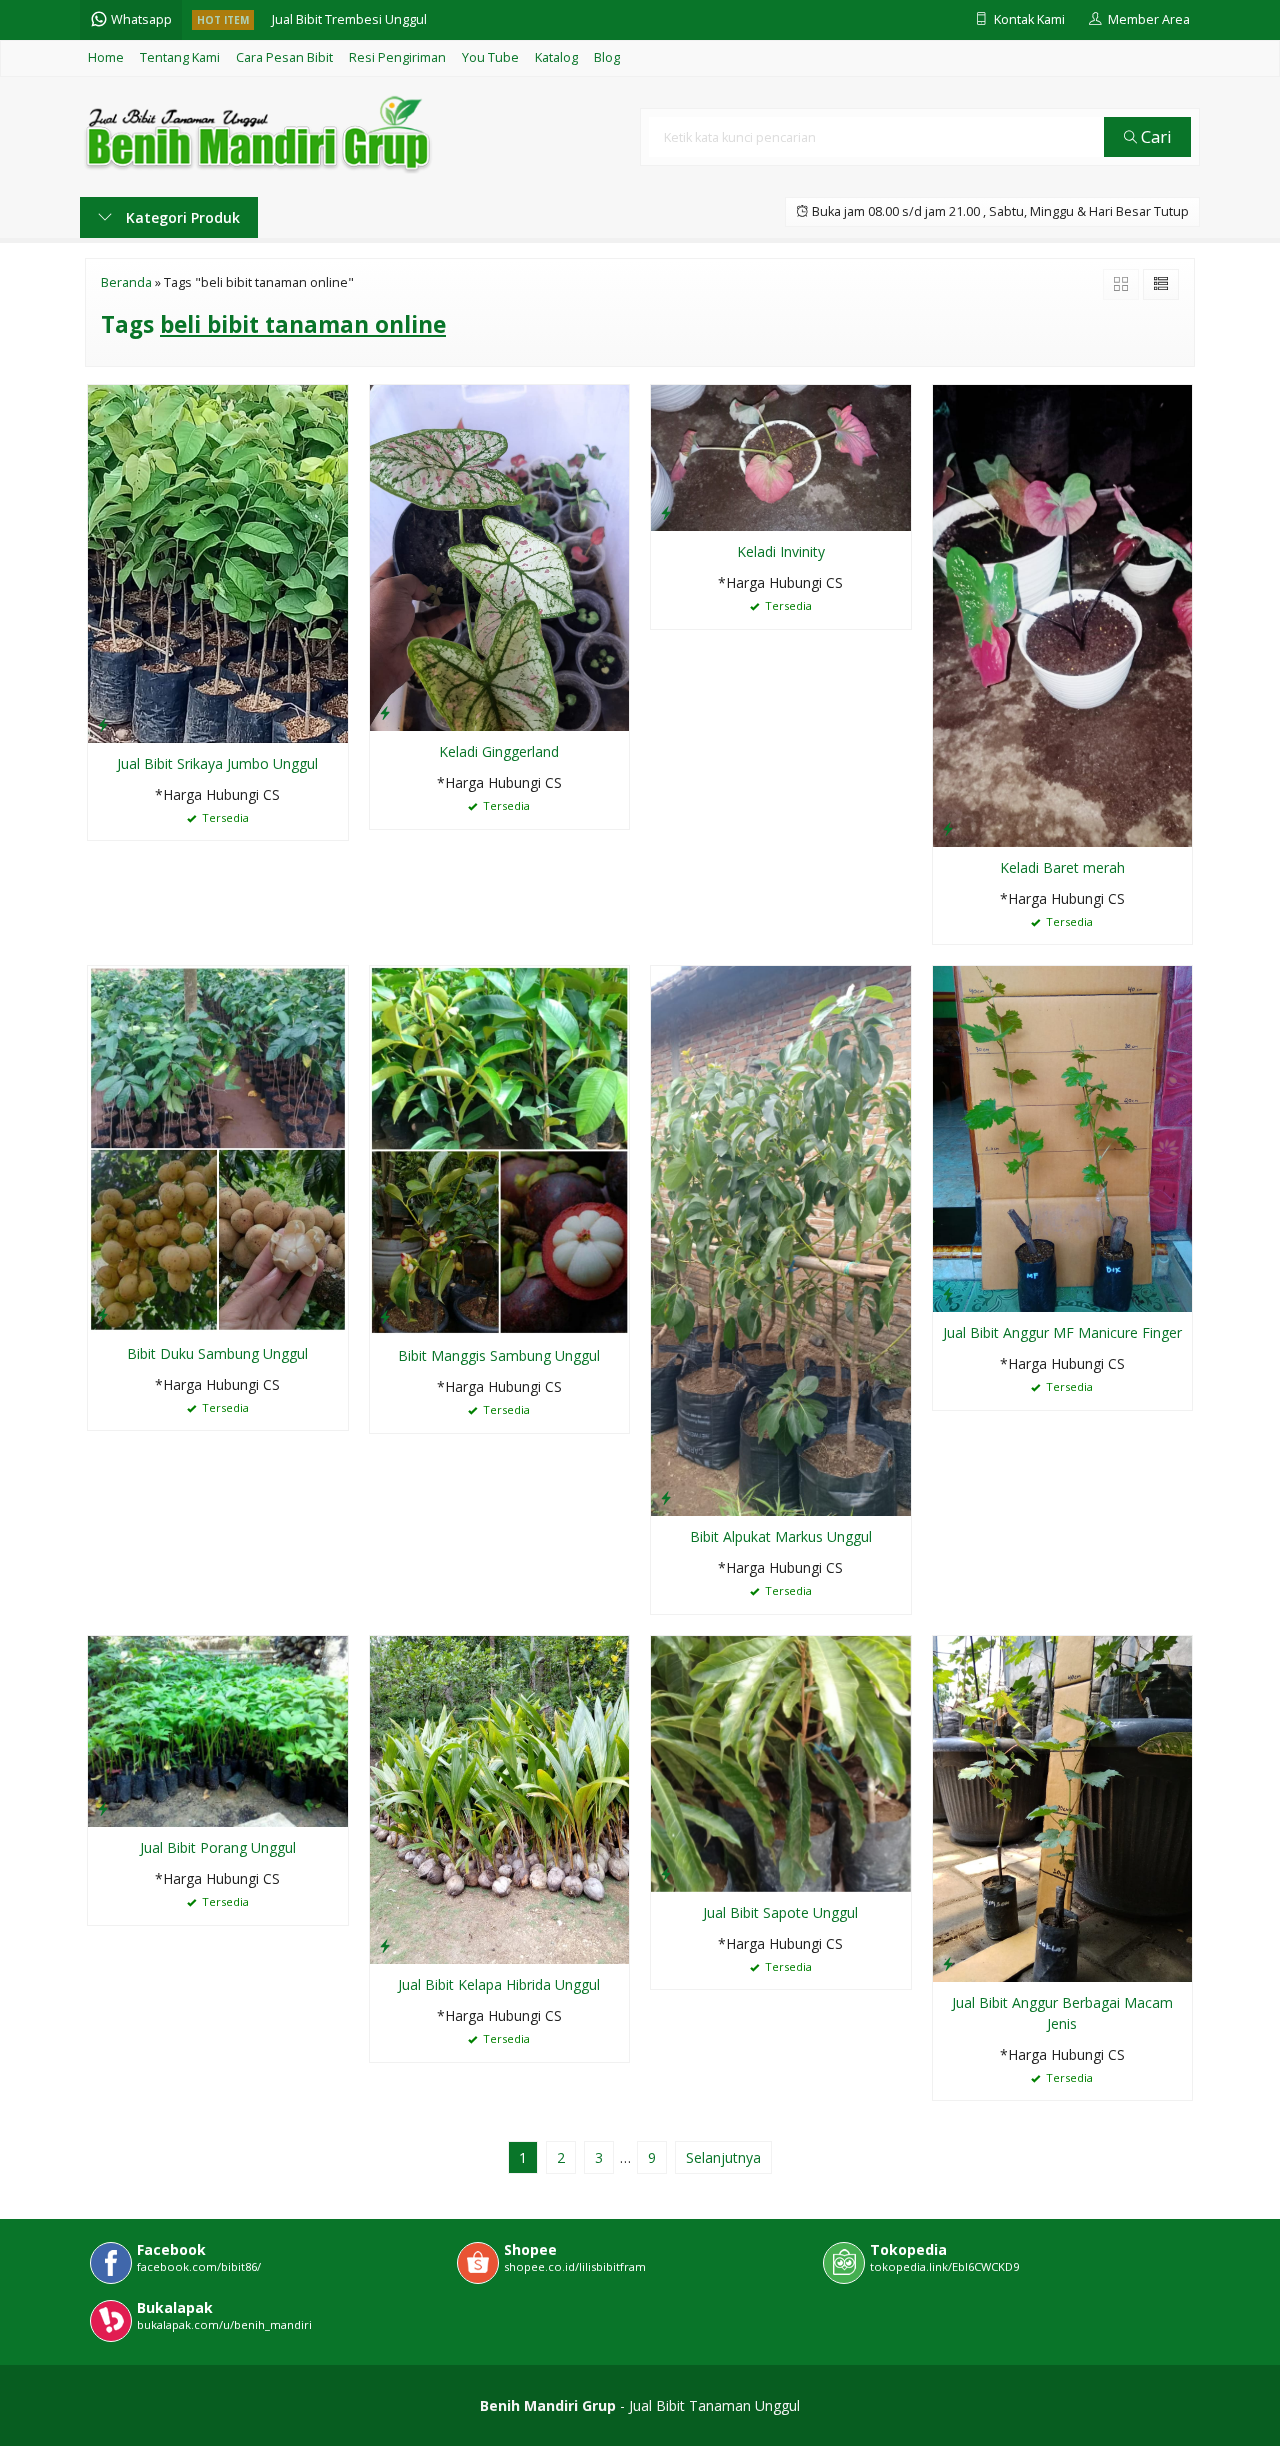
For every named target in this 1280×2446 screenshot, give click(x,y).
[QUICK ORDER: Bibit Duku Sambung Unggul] (103, 1314)
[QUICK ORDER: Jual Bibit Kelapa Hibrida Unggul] (385, 1945)
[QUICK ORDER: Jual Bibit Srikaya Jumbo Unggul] (103, 724)
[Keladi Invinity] (781, 456)
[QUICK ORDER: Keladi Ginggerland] (385, 712)
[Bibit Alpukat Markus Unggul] (781, 1239)
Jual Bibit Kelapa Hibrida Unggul (499, 1984)
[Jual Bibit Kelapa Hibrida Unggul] (500, 1798)
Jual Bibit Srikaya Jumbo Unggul (217, 763)
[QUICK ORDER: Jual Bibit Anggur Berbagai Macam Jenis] (948, 1963)
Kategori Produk (181, 217)
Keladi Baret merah (1062, 867)
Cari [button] (1154, 136)
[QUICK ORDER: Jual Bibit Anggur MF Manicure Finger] (948, 1293)
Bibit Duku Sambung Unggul (217, 1353)
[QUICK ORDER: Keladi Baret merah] (948, 828)
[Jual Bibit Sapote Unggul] (781, 1761)
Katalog (556, 57)
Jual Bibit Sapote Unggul (780, 1912)
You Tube (490, 57)
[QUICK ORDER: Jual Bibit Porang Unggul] (103, 1808)
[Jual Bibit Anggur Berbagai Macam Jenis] (1063, 1806)
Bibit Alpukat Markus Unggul (781, 1536)
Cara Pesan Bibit (284, 57)
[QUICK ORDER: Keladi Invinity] (666, 512)
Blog (607, 57)
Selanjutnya (723, 2157)
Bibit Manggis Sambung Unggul (499, 1355)
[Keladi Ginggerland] (500, 556)
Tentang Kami (180, 57)
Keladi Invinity (781, 551)
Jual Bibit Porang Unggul (218, 1847)
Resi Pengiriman (397, 57)
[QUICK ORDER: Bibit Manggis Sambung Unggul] (385, 1316)
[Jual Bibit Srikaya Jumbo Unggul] (218, 562)
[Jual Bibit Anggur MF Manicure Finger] (1063, 1137)
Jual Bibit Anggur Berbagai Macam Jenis (1062, 2013)
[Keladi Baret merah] (1063, 614)
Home (106, 57)
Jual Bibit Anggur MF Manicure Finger (1062, 1332)
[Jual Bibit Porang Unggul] (218, 1729)
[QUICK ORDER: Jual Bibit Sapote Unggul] (666, 1873)
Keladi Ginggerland (499, 751)
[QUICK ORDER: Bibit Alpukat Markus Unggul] (666, 1497)
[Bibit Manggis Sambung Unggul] (500, 1148)
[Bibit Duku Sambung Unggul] (218, 1147)
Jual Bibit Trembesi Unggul (349, 19)
